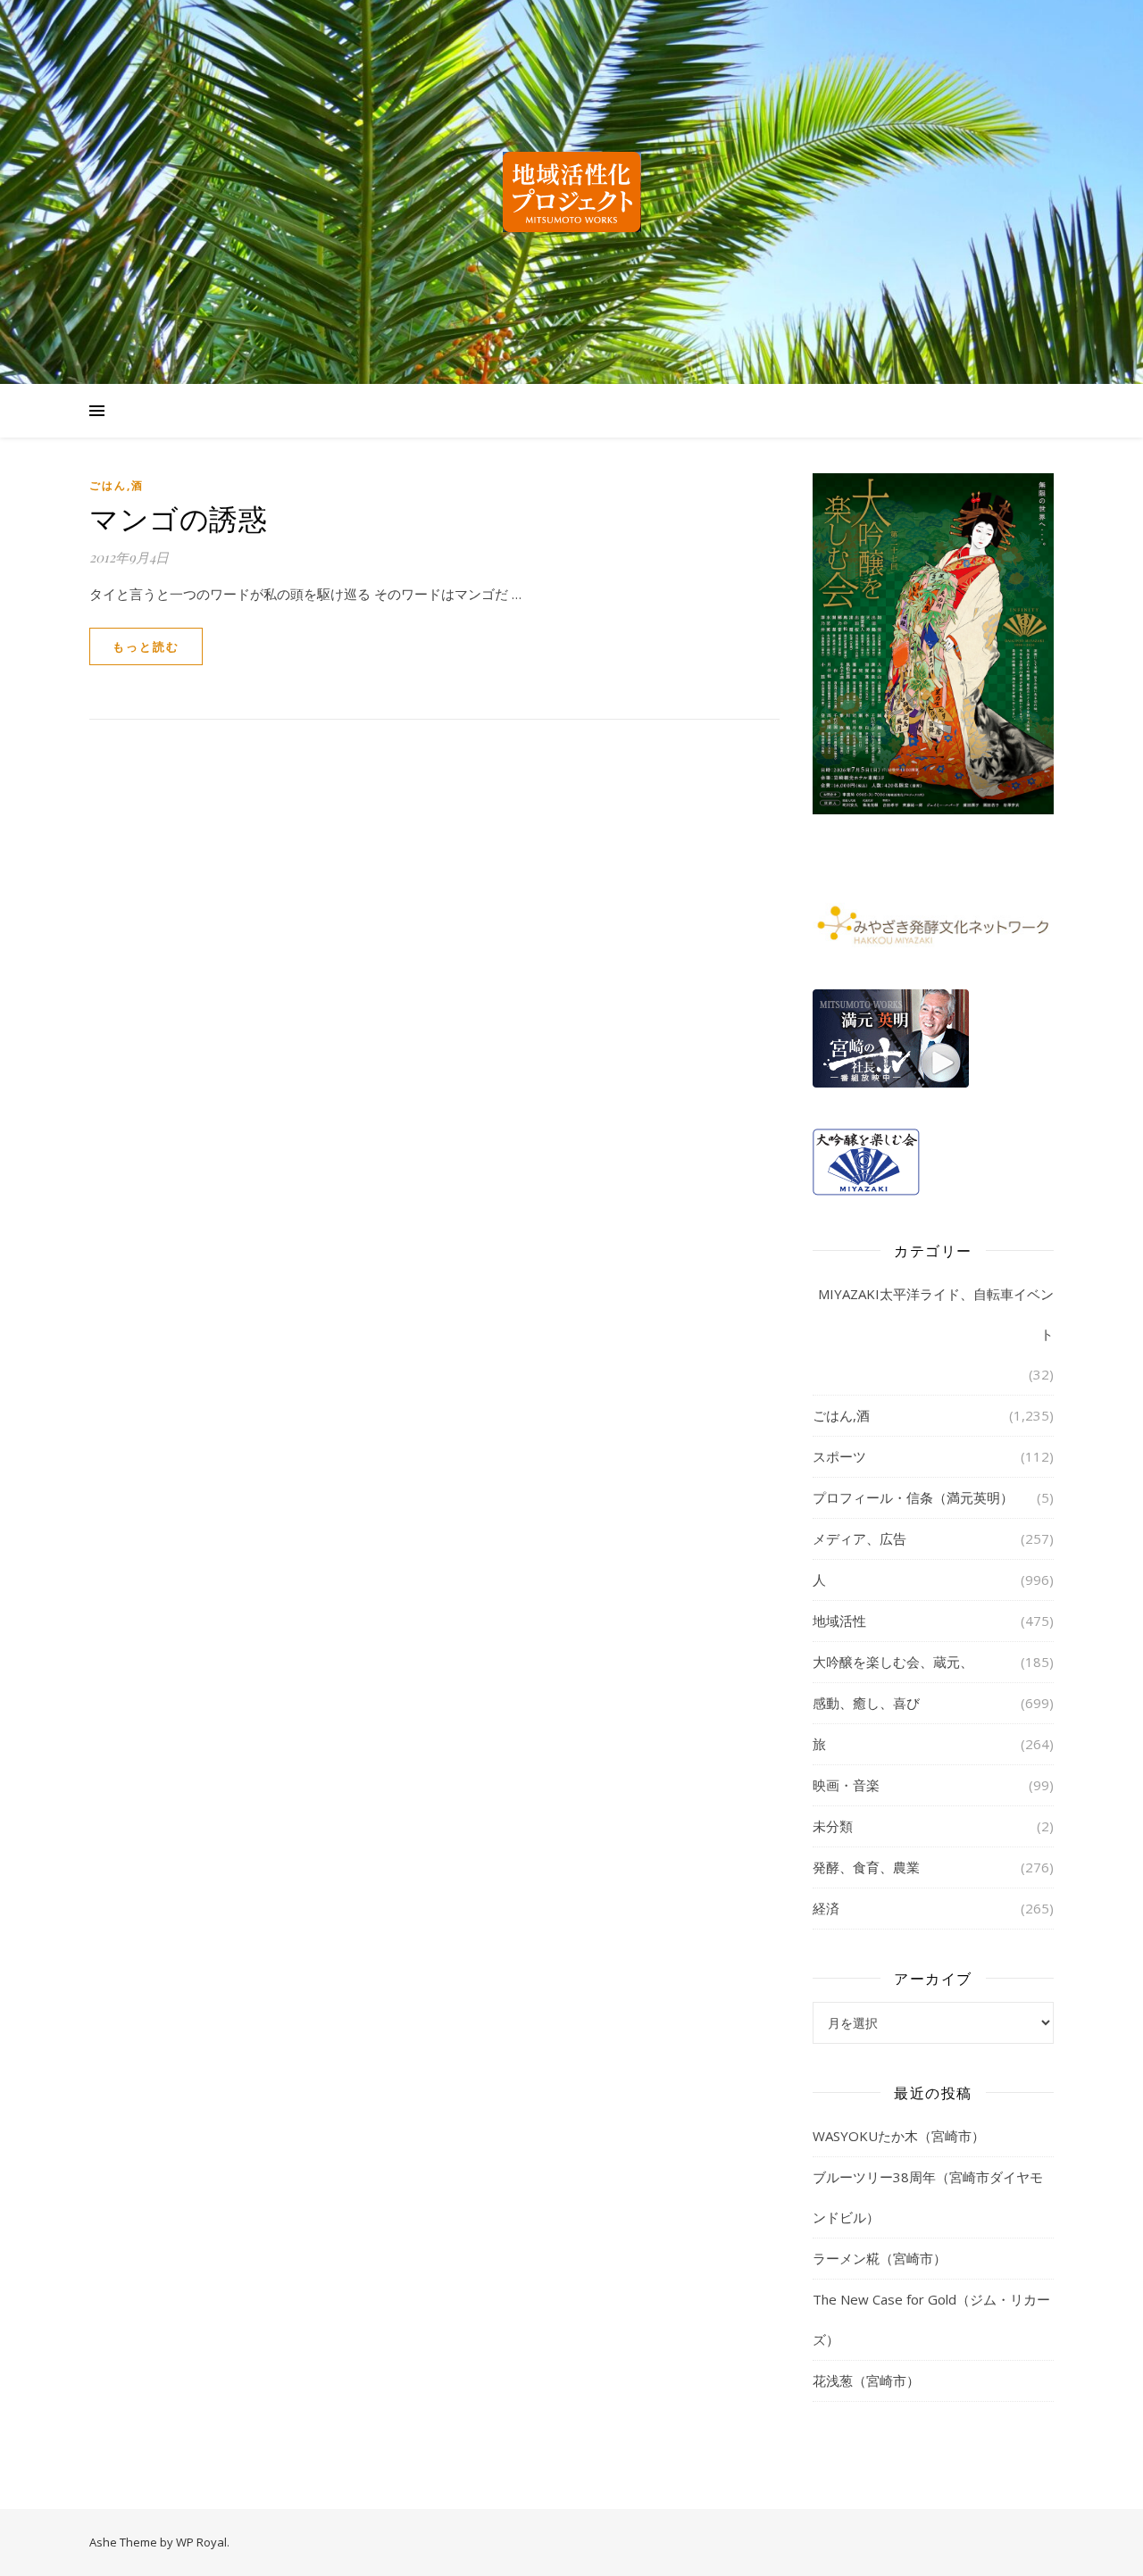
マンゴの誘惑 (178, 517)
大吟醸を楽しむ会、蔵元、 (893, 1662)
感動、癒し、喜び (866, 1703)
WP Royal (201, 2542)
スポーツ (839, 1456)
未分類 (833, 1826)
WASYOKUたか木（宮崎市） (899, 2136)
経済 (826, 1908)
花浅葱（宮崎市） (866, 2380)
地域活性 (839, 1621)
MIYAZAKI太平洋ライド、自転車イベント (936, 1314)
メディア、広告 (859, 1538)
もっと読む (146, 646)
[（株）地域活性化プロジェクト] (571, 192)
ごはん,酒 (117, 485)
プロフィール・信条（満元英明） (913, 1497)
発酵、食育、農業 (866, 1867)
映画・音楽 (846, 1785)
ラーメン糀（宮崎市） (880, 2258)
